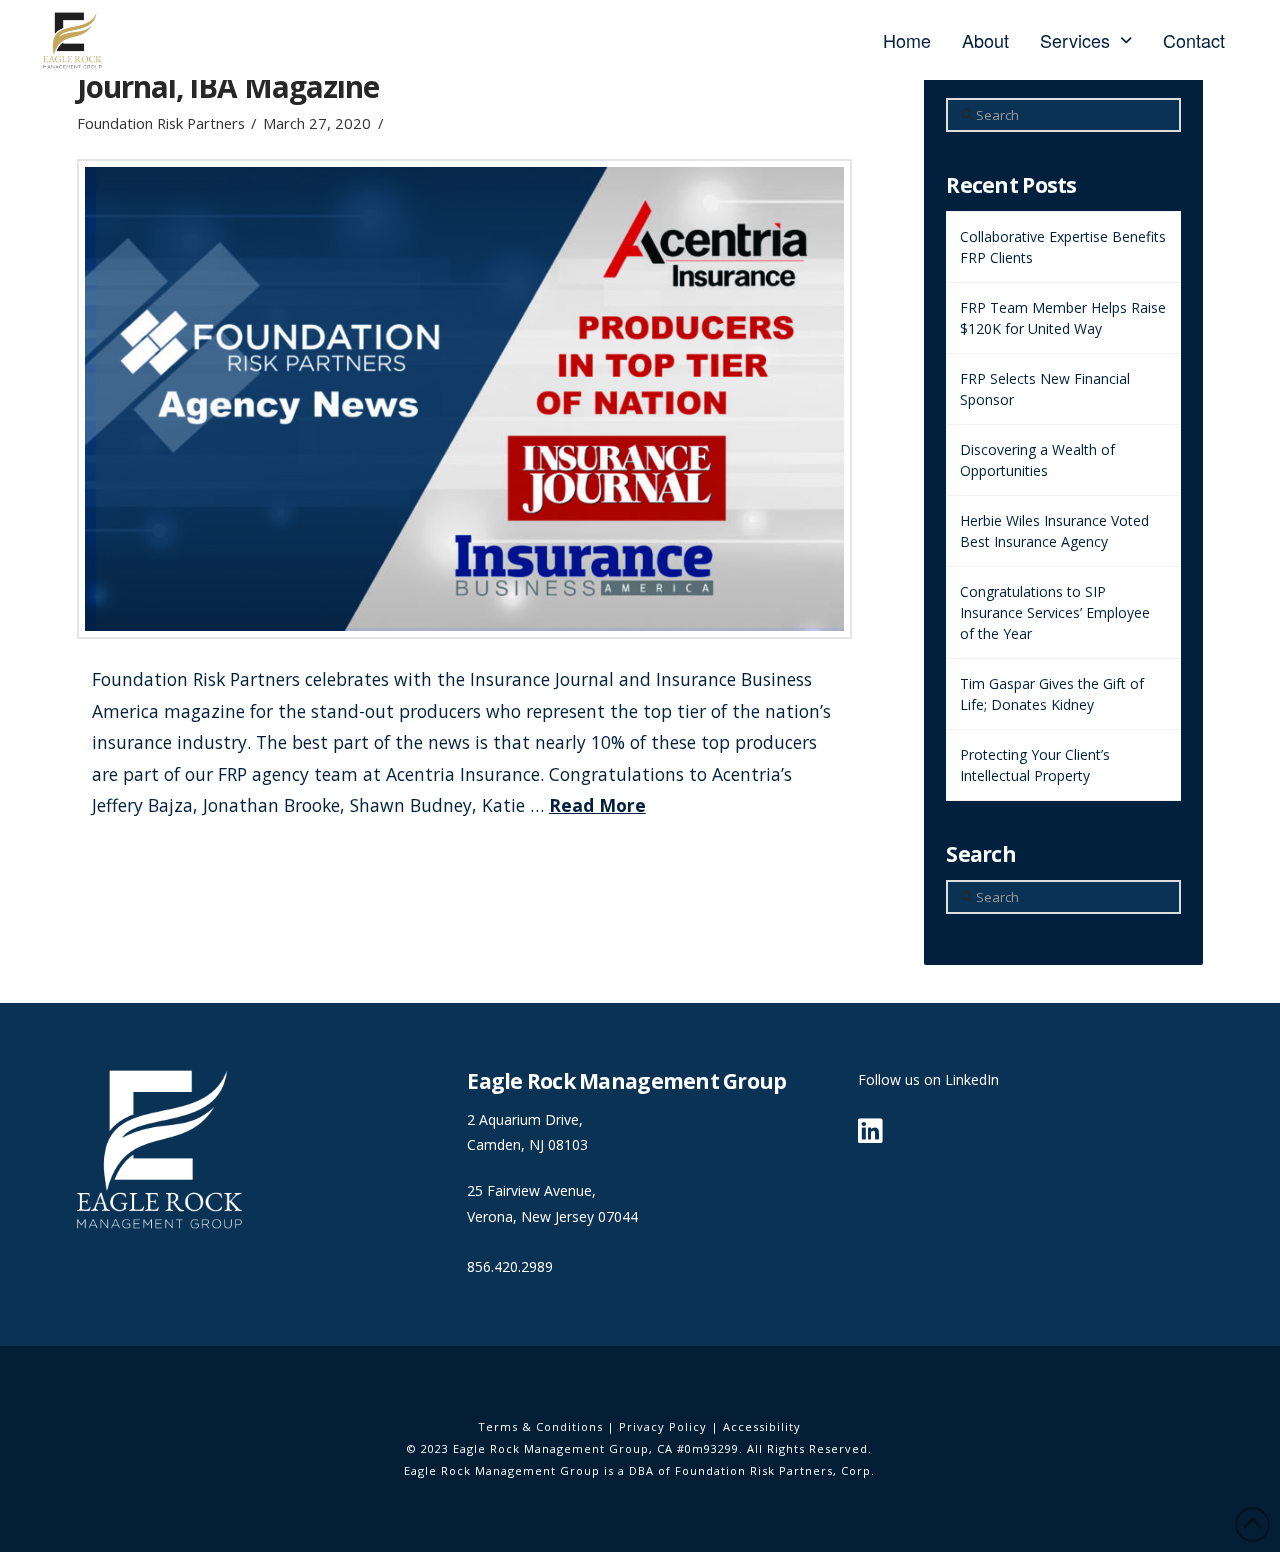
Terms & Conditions (540, 1426)
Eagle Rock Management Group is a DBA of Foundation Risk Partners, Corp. (639, 1470)
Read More (597, 805)
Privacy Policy (663, 1426)
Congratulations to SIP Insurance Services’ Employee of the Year (1055, 612)
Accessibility (762, 1426)
